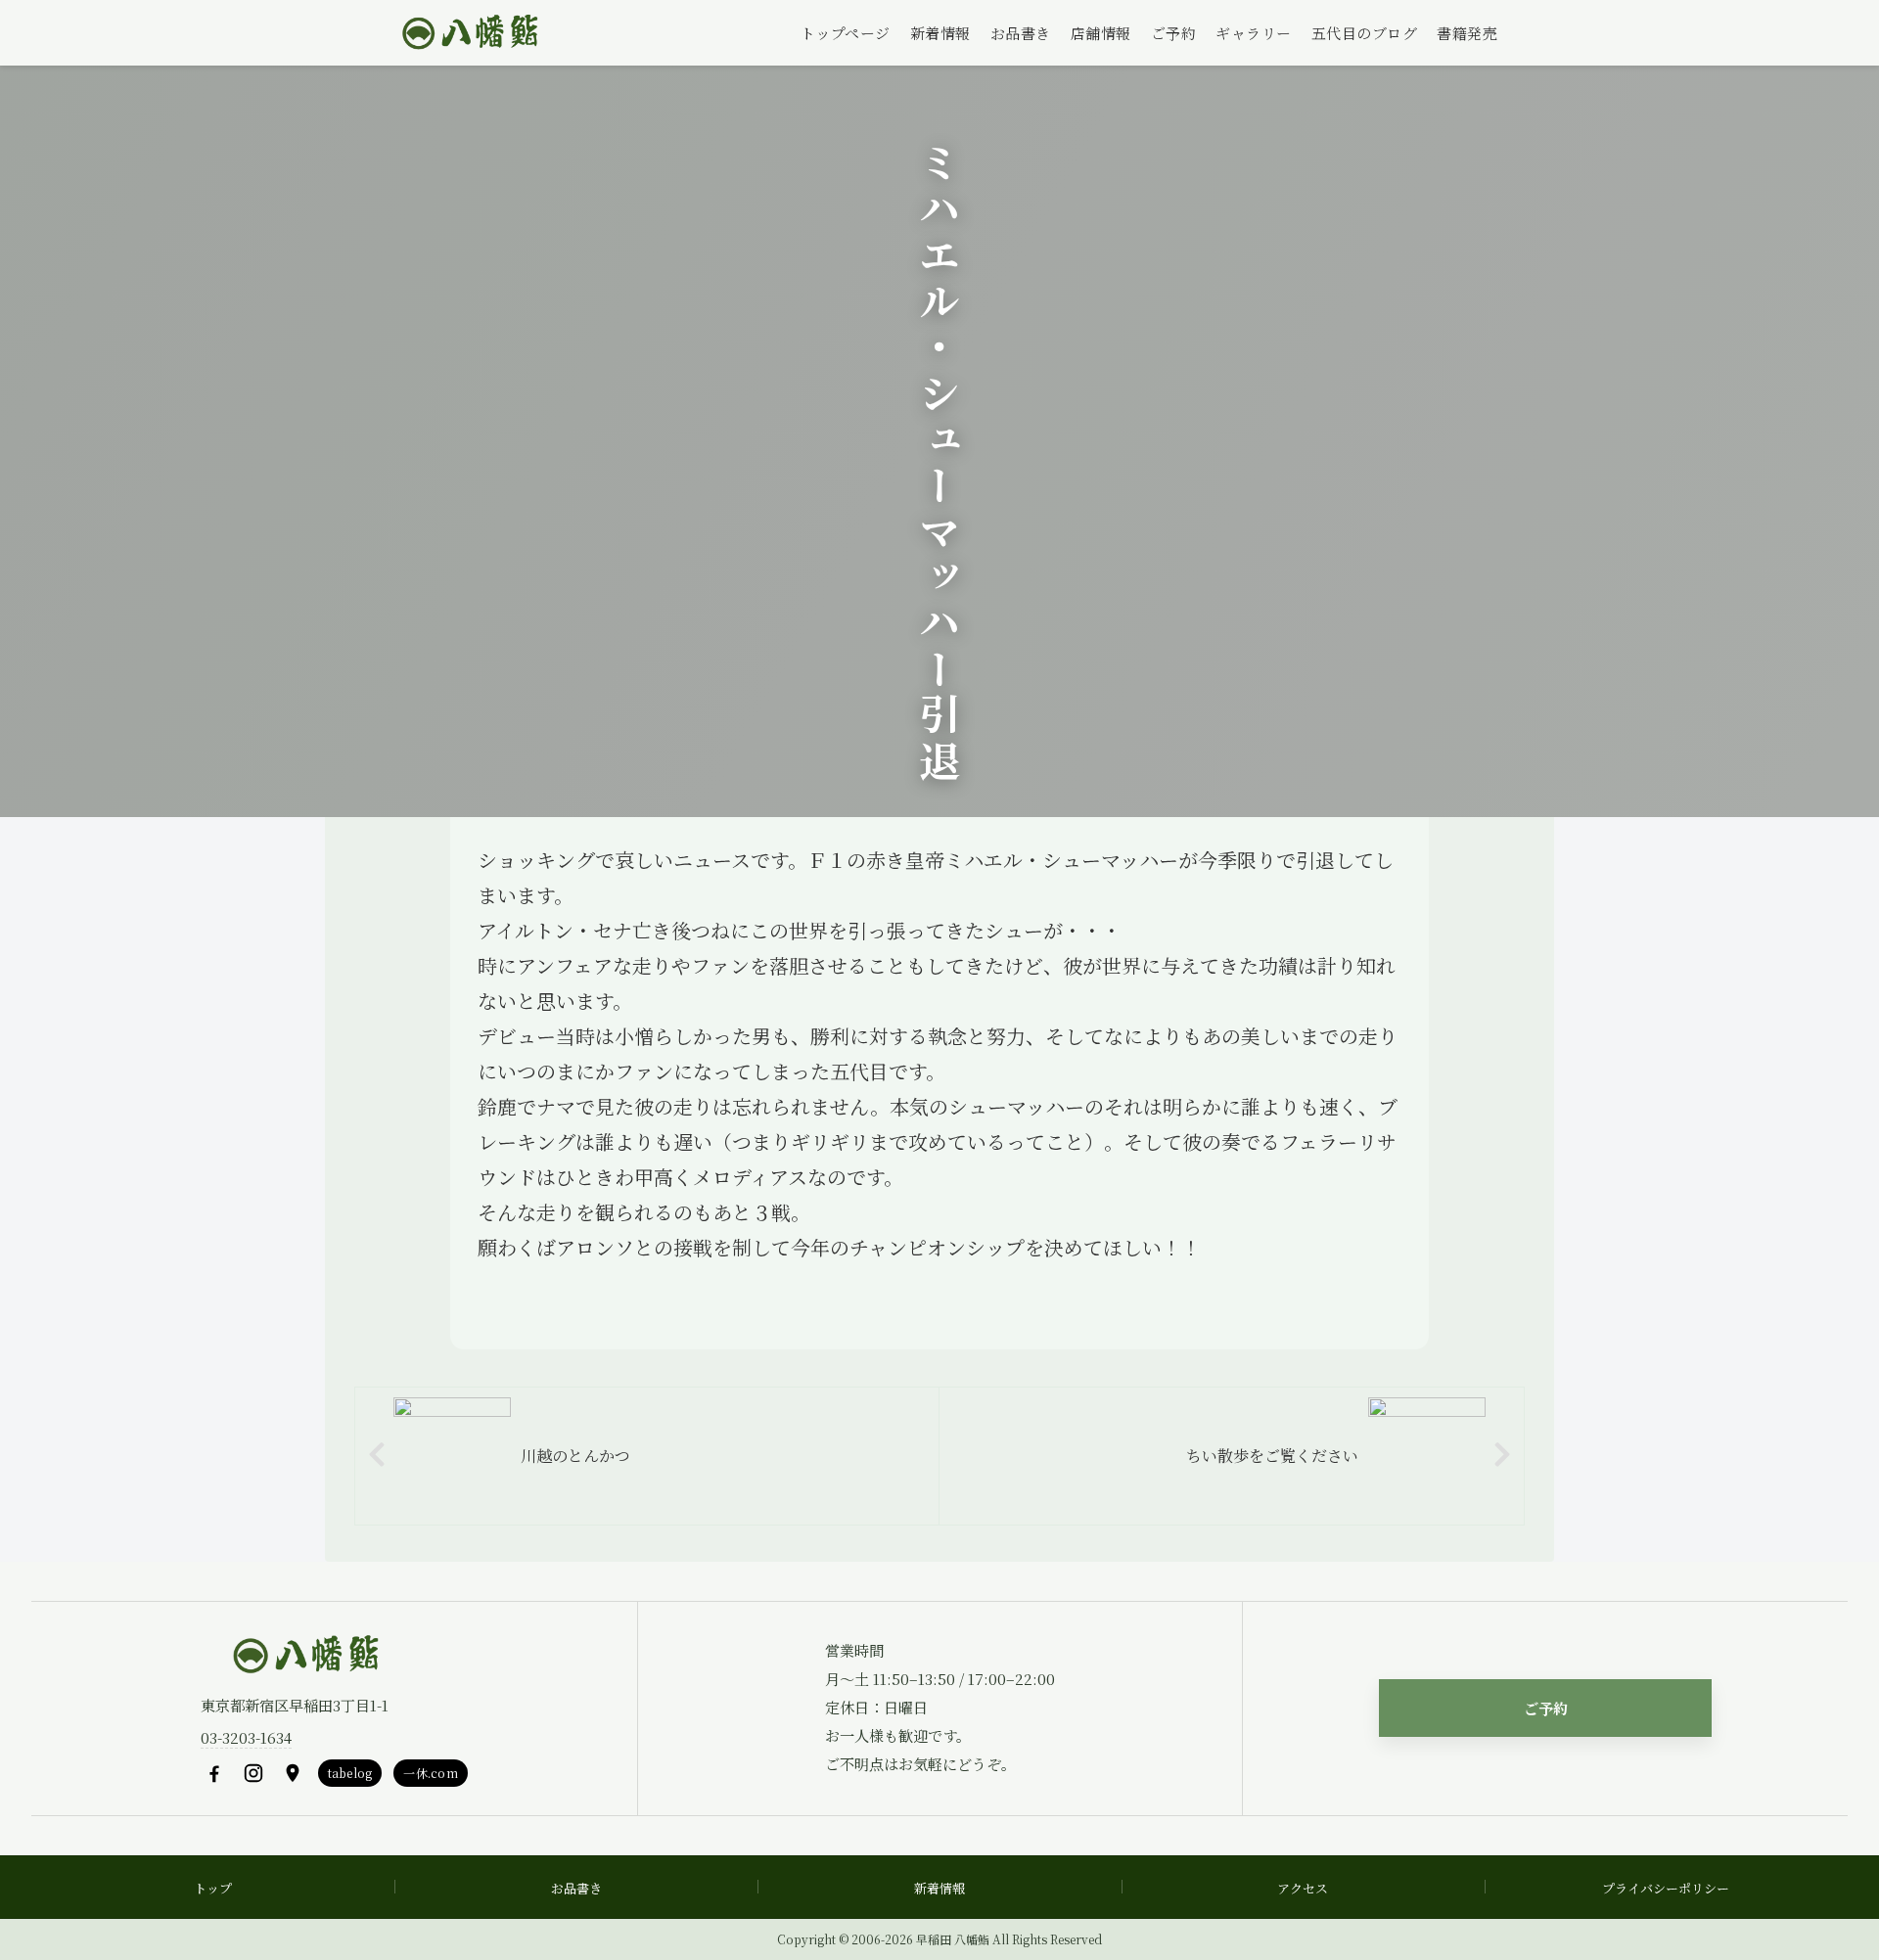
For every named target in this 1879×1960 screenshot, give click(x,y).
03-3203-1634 (246, 1737)
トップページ (846, 33)
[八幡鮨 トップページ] (468, 33)
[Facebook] (214, 1773)
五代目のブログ (1365, 33)
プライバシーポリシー (1666, 1888)
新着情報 (940, 33)
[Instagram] (253, 1773)
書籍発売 (1467, 33)
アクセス (1303, 1888)
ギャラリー (1254, 33)
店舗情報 (1101, 33)
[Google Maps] (293, 1773)
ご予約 (1174, 33)
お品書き (1021, 33)
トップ (213, 1888)
